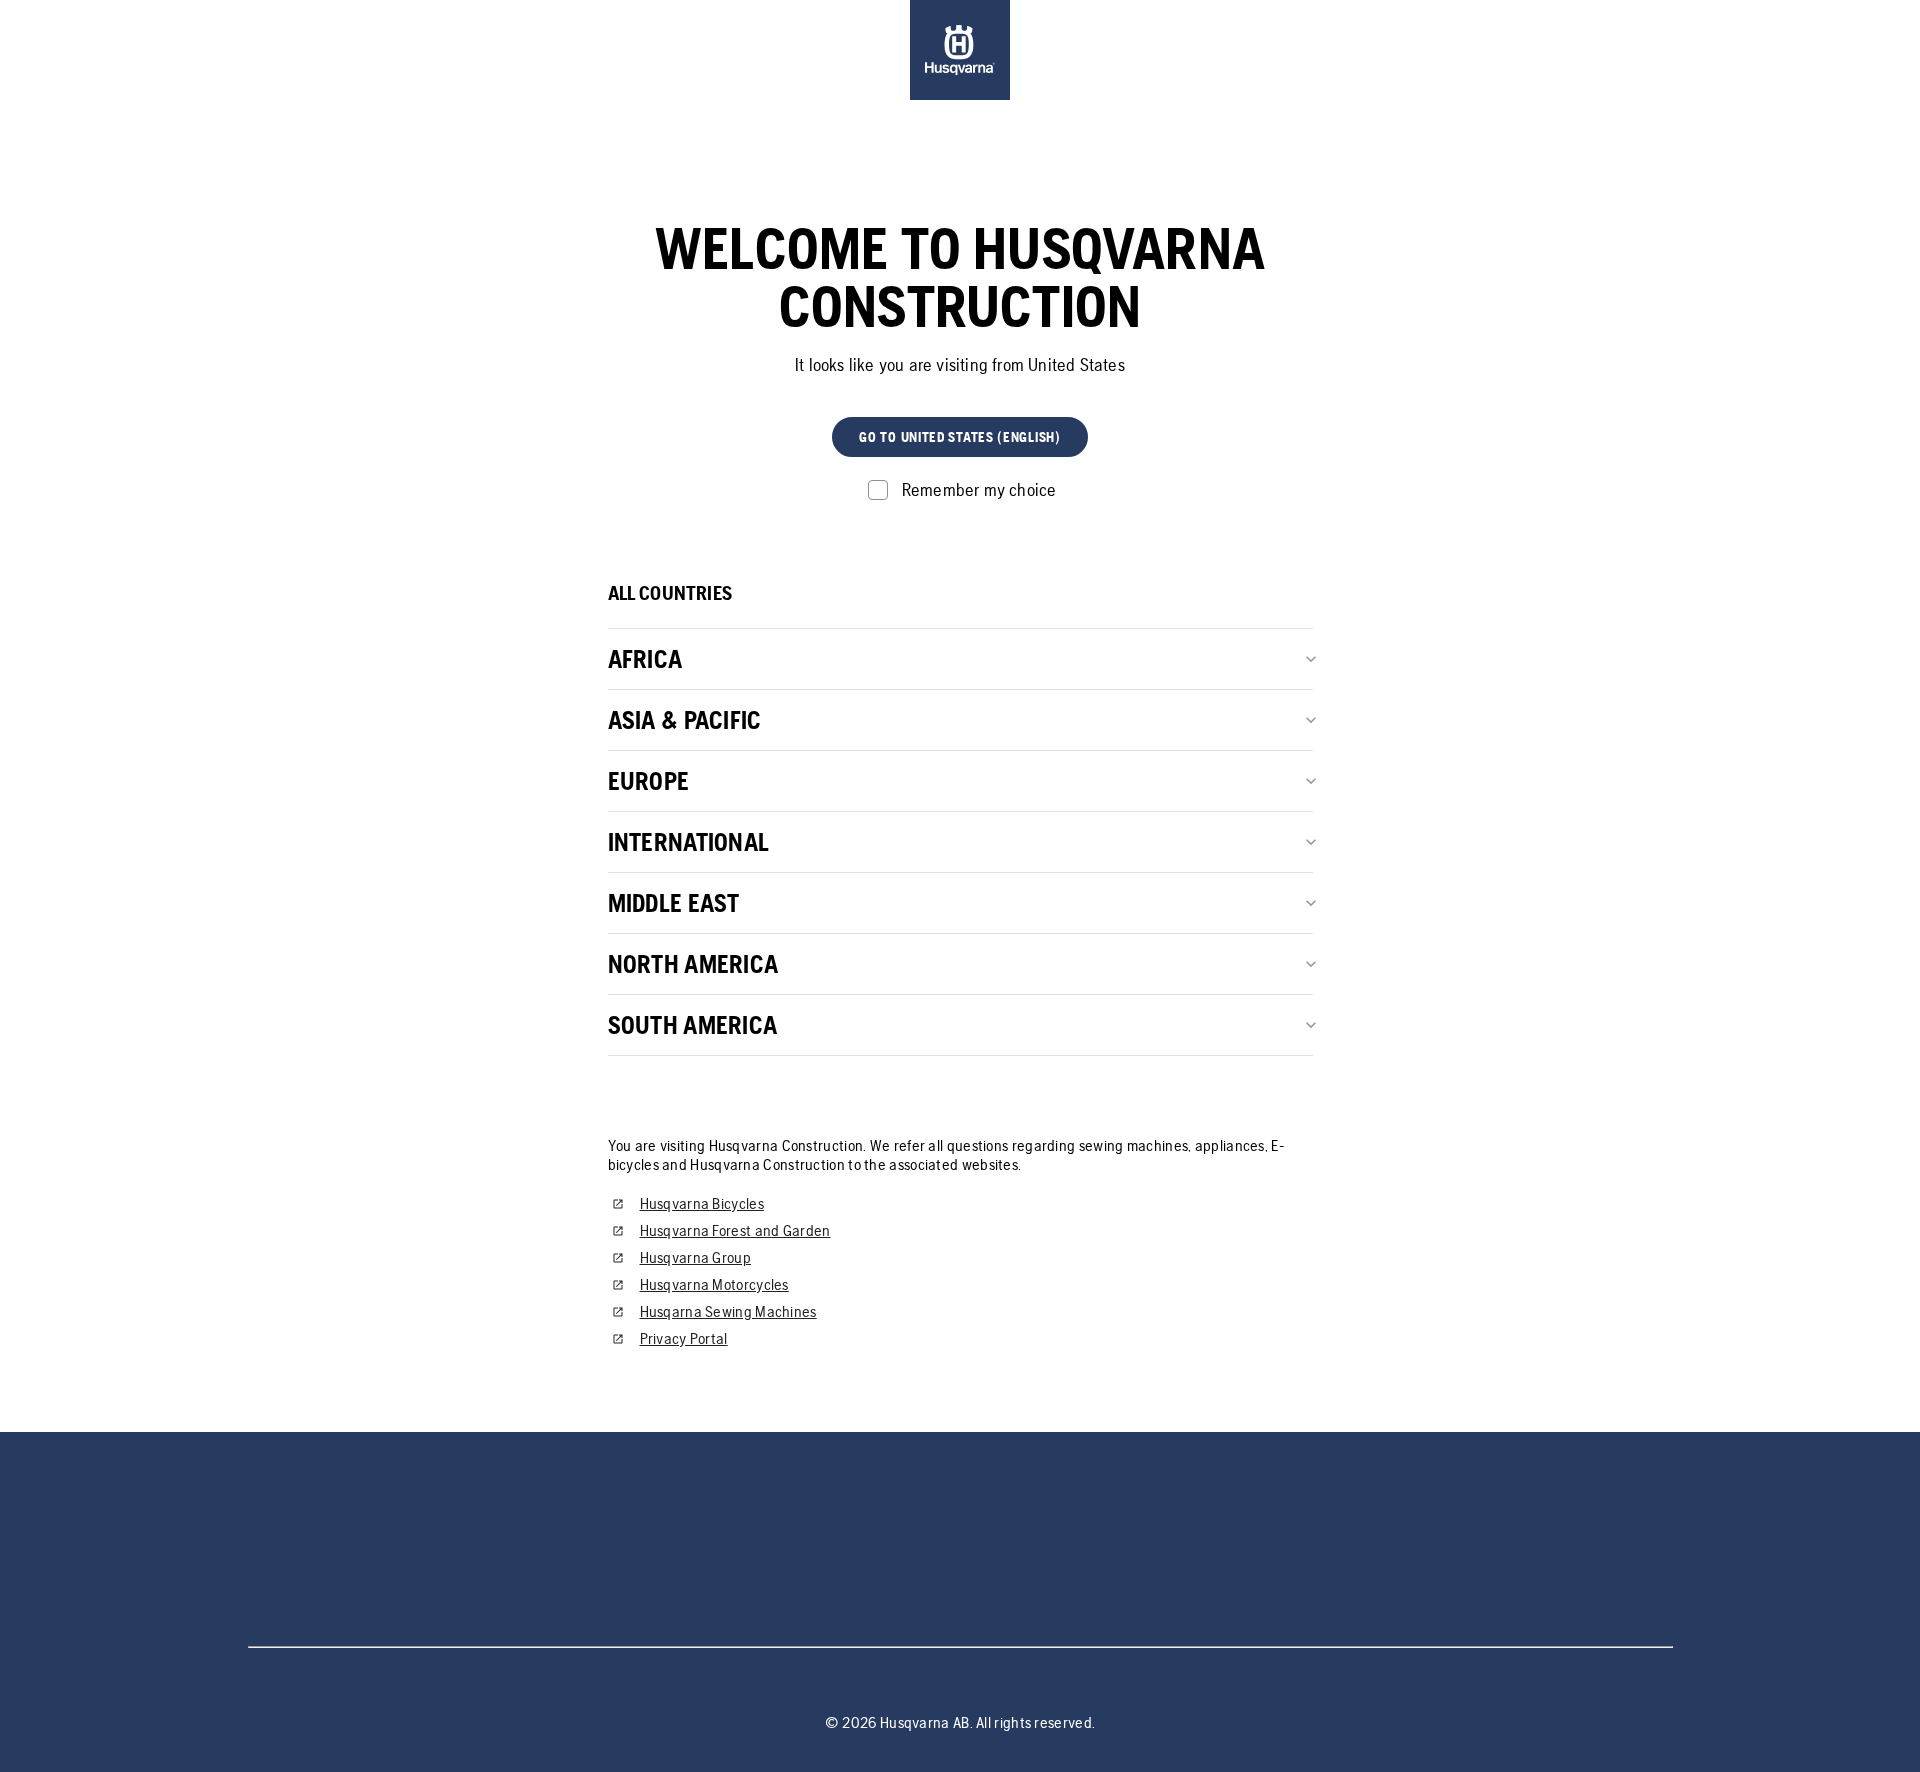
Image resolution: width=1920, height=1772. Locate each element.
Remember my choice (979, 489)
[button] (959, 437)
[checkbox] (960, 489)
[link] (960, 50)
